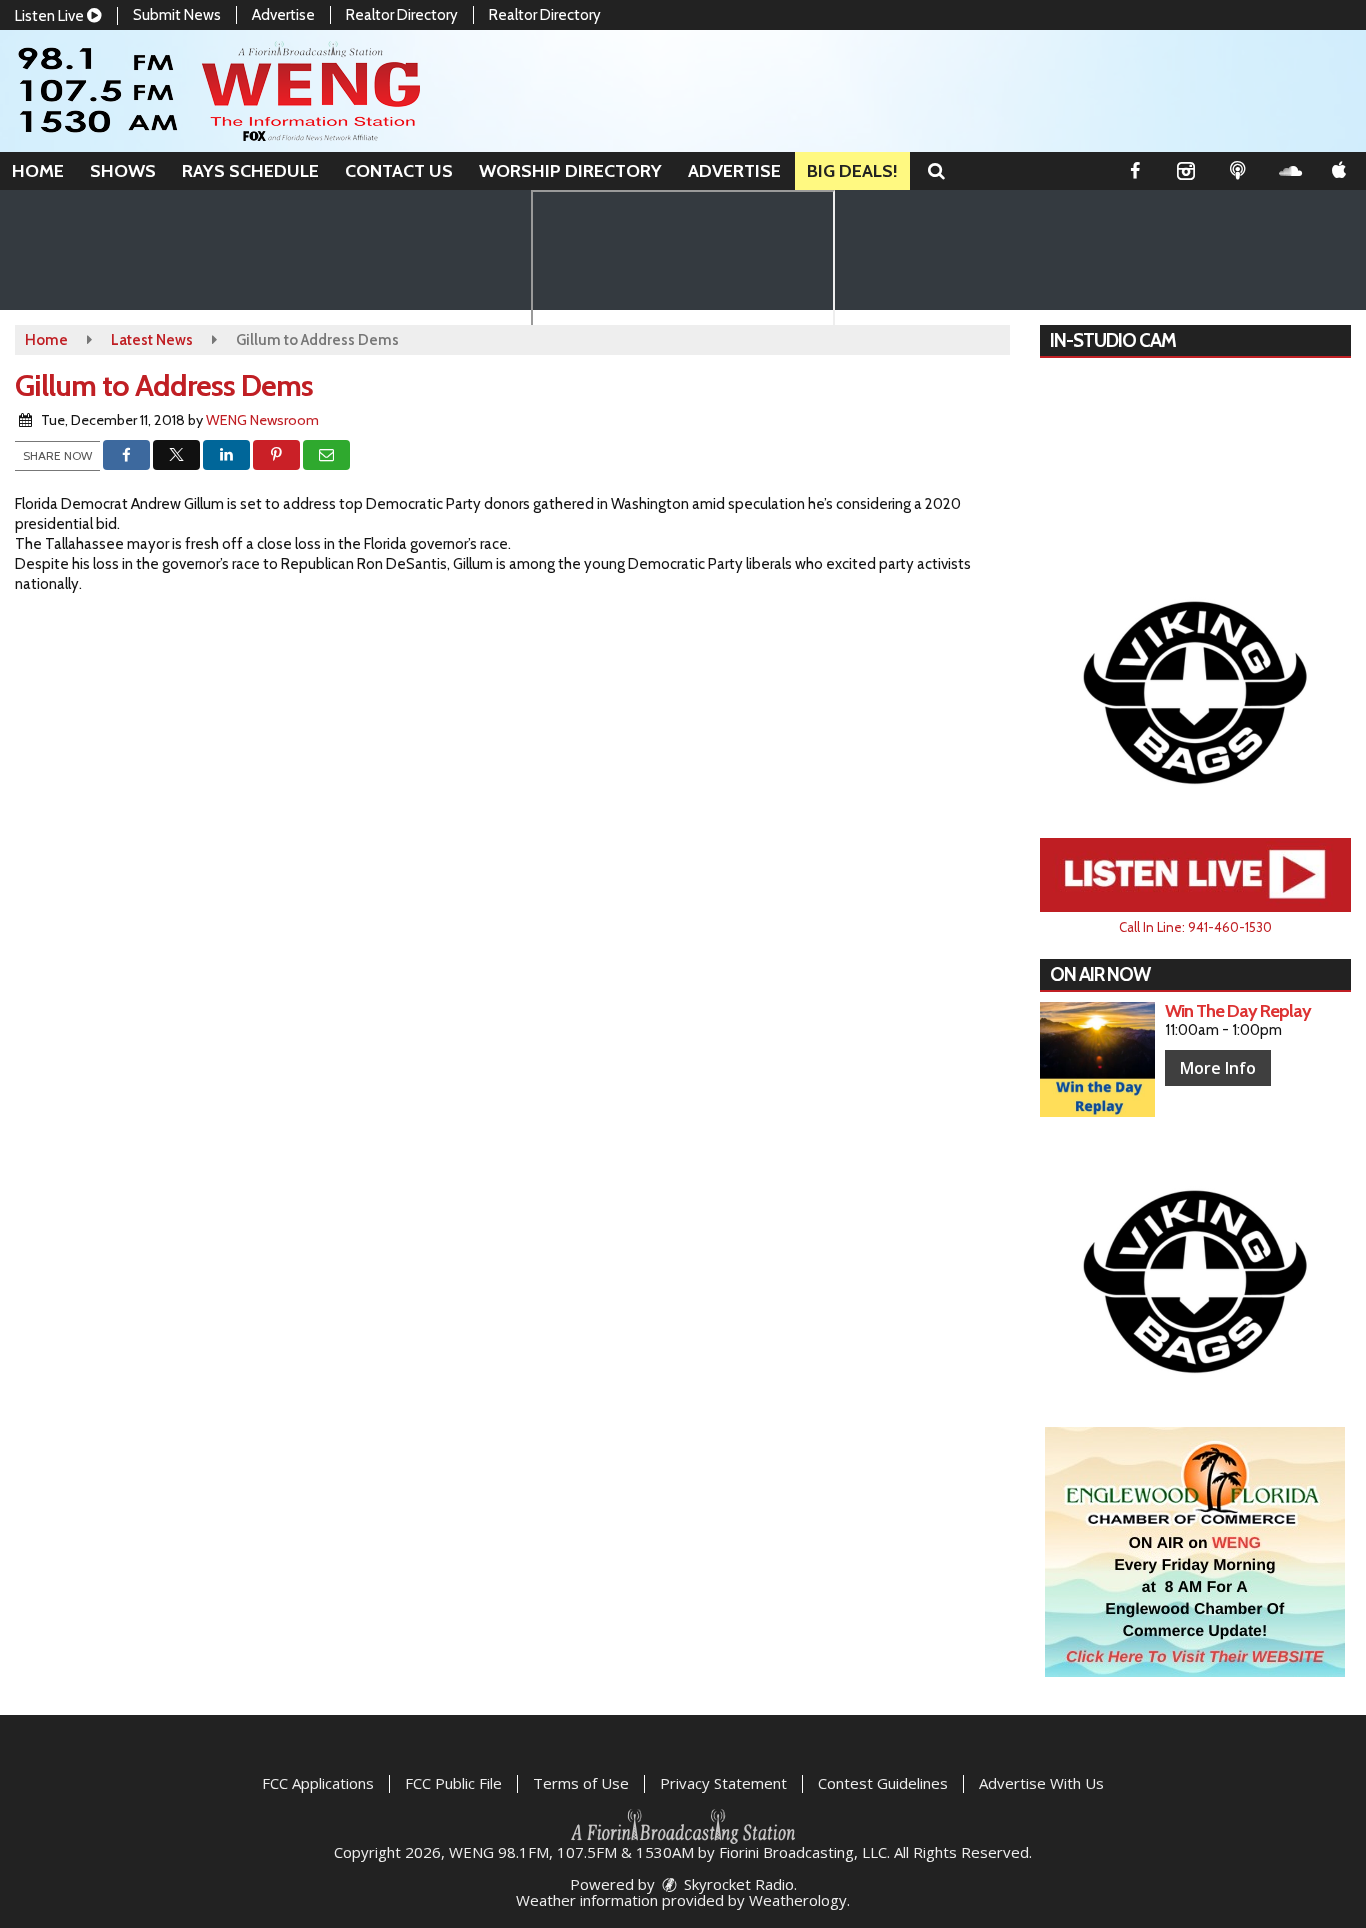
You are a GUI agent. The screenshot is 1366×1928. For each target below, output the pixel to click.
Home (38, 171)
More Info (1218, 1068)
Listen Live (51, 16)
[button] (936, 171)
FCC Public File (453, 1783)
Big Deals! (852, 171)
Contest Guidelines (883, 1783)
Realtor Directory (402, 15)
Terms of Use (581, 1783)
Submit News (177, 15)
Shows (123, 171)
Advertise (283, 15)
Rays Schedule (250, 171)
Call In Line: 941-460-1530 (1195, 927)
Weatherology (798, 1900)
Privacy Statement (723, 1783)
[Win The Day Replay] (1097, 1059)
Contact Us (399, 171)
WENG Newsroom (262, 420)
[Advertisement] (1195, 691)
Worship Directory (570, 171)
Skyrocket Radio (737, 1884)
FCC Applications (318, 1783)
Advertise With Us (1041, 1783)
